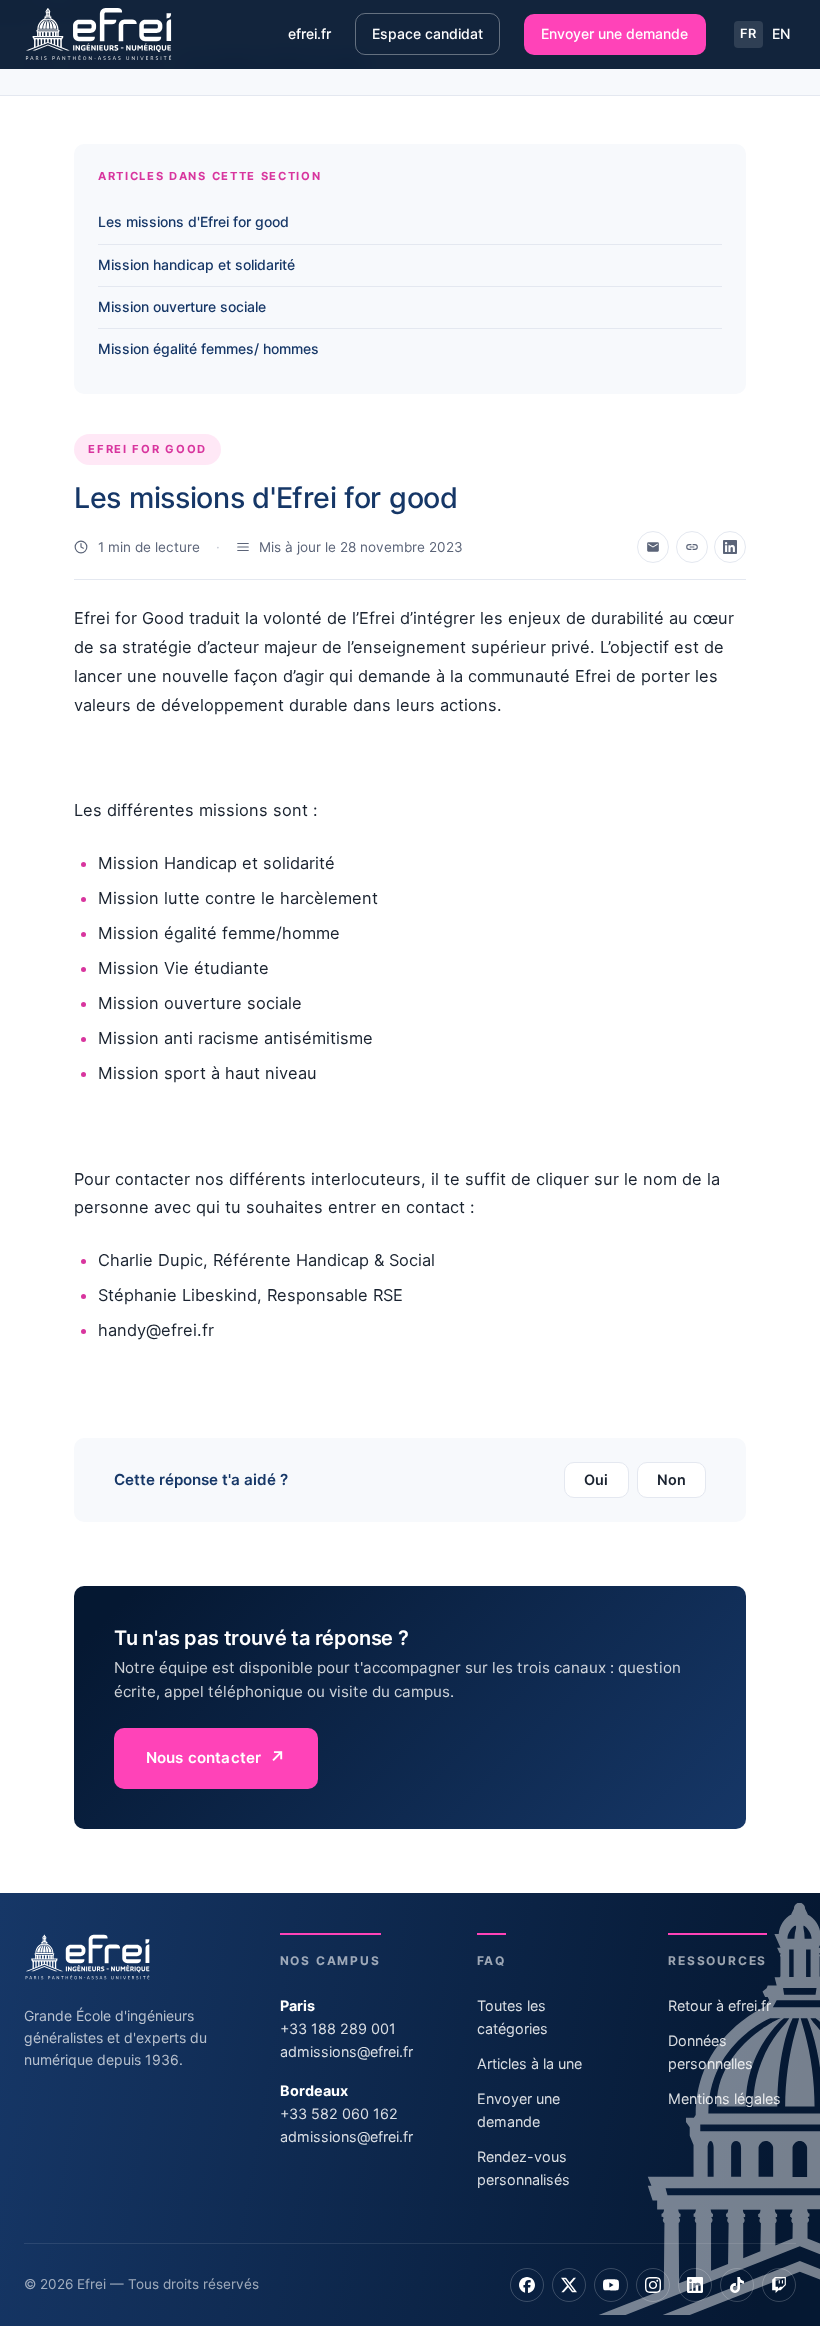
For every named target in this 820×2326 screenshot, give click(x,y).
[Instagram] (653, 2285)
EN (781, 33)
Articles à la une (529, 2063)
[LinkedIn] (695, 2285)
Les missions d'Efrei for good (193, 221)
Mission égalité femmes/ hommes (208, 348)
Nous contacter (203, 1757)
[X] (569, 2285)
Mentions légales (724, 2098)
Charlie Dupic (150, 1260)
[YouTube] (611, 2285)
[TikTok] (737, 2285)
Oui (596, 1479)
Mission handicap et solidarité (196, 264)
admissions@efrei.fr (346, 2051)
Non (671, 1479)
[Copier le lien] (692, 547)
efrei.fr (309, 33)
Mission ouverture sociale (182, 306)
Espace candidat (427, 33)
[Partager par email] (653, 547)
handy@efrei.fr (156, 1330)
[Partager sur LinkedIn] (730, 547)
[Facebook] (527, 2285)
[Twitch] (779, 2285)
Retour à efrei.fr (719, 2005)
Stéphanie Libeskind (177, 1295)
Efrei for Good (129, 618)
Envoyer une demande (614, 33)
